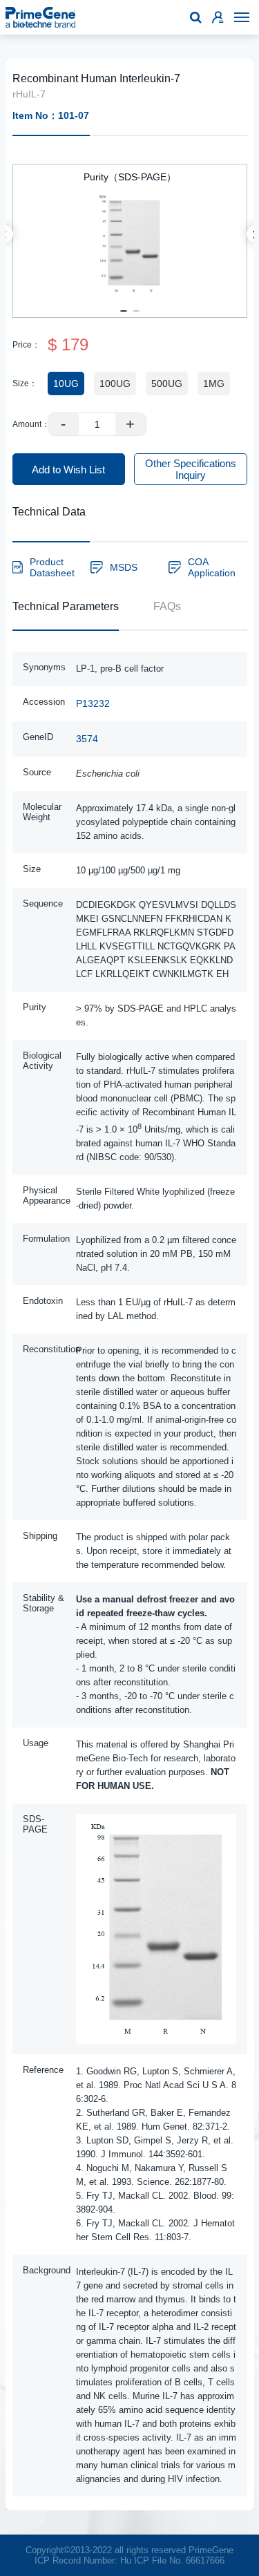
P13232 (93, 703)
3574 (87, 739)
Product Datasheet (52, 567)
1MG (214, 383)
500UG (167, 383)
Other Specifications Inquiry (191, 469)
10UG (66, 383)
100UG (115, 383)
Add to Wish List (68, 470)
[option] (130, 234)
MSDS (124, 567)
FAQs (167, 606)
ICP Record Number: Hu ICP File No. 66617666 (129, 2560)
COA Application (212, 567)
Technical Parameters (66, 606)
